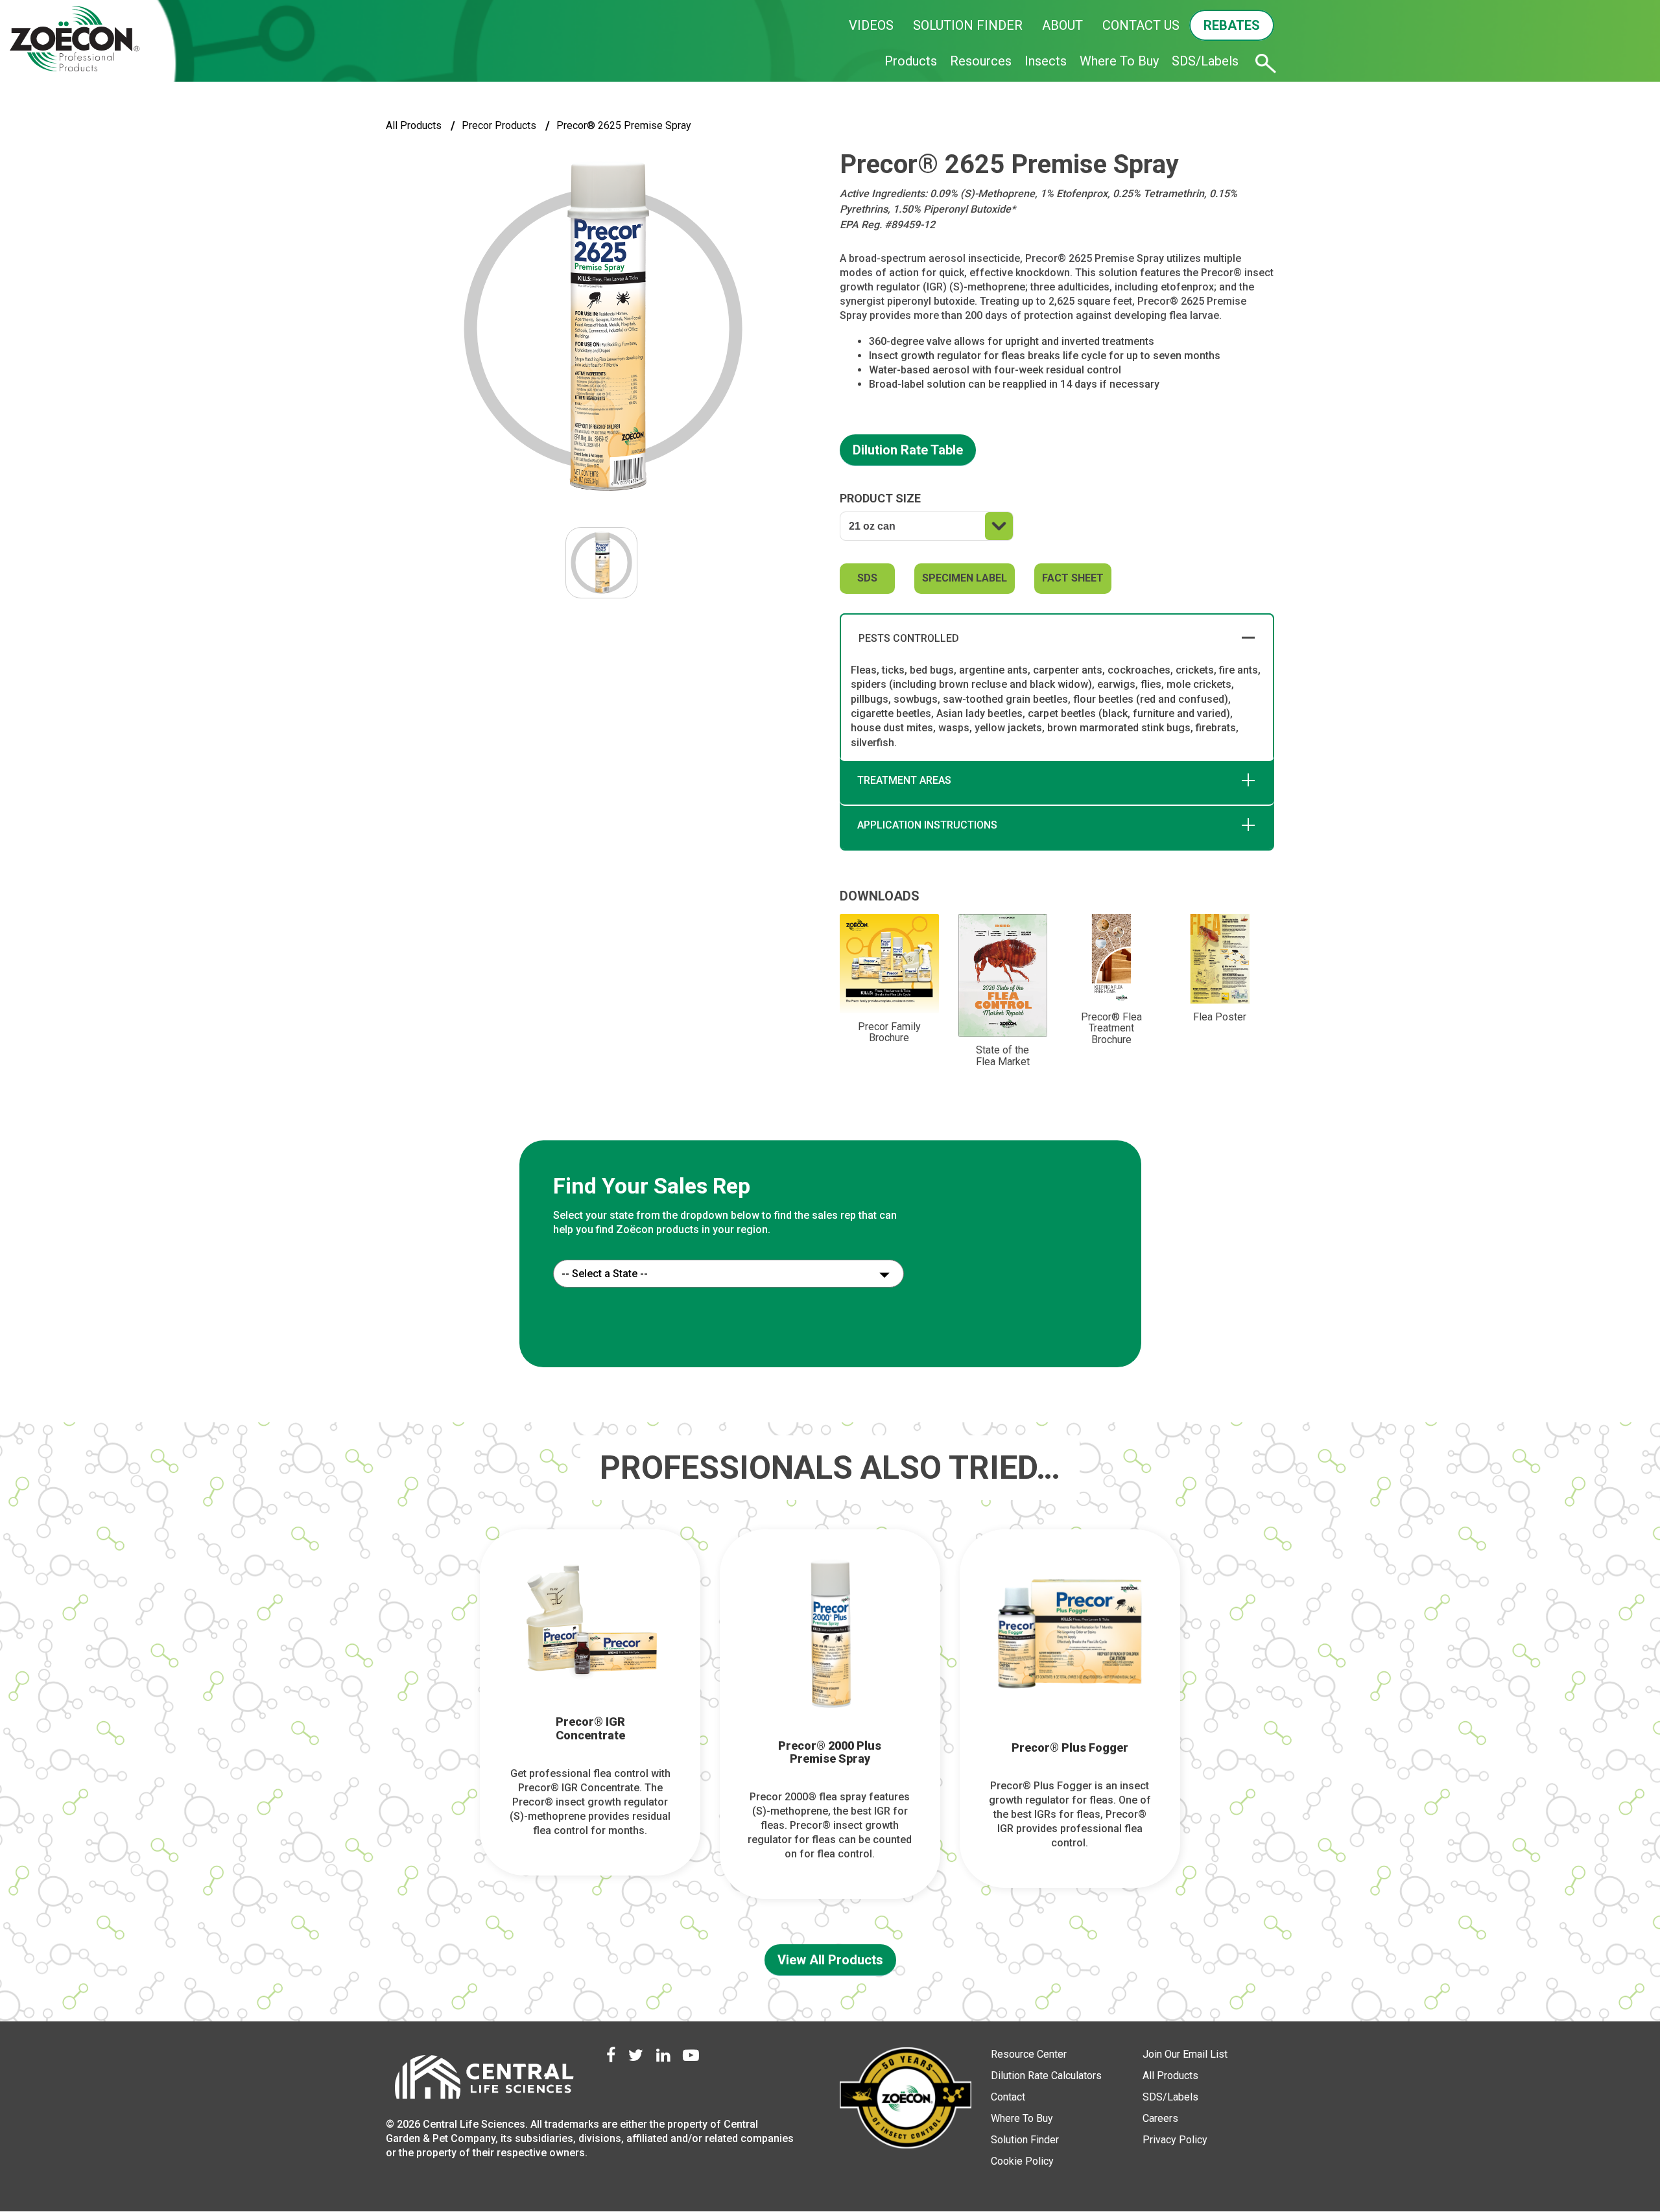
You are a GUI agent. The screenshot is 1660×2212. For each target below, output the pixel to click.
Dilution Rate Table (908, 450)
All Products (414, 125)
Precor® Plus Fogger (1070, 1748)
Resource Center (1029, 2054)
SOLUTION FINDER (968, 25)
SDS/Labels (1205, 61)
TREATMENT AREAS (904, 780)
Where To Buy (1119, 61)
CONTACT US (1141, 25)
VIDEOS (871, 25)
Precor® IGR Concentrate (590, 1729)
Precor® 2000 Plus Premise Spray (830, 1753)
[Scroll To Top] (1605, 2142)
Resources (981, 61)
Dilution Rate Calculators (1046, 2076)
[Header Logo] (75, 39)
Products (911, 61)
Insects (1046, 61)
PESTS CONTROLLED (909, 638)
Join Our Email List (1185, 2054)
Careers (1160, 2118)
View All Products (830, 1960)
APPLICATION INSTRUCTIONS (927, 825)
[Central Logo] (483, 2081)
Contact (1008, 2097)
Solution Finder (1025, 2140)
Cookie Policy (1022, 2161)
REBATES (1232, 25)
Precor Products (499, 125)
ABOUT (1062, 25)
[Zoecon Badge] (906, 2100)
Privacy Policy (1175, 2140)
